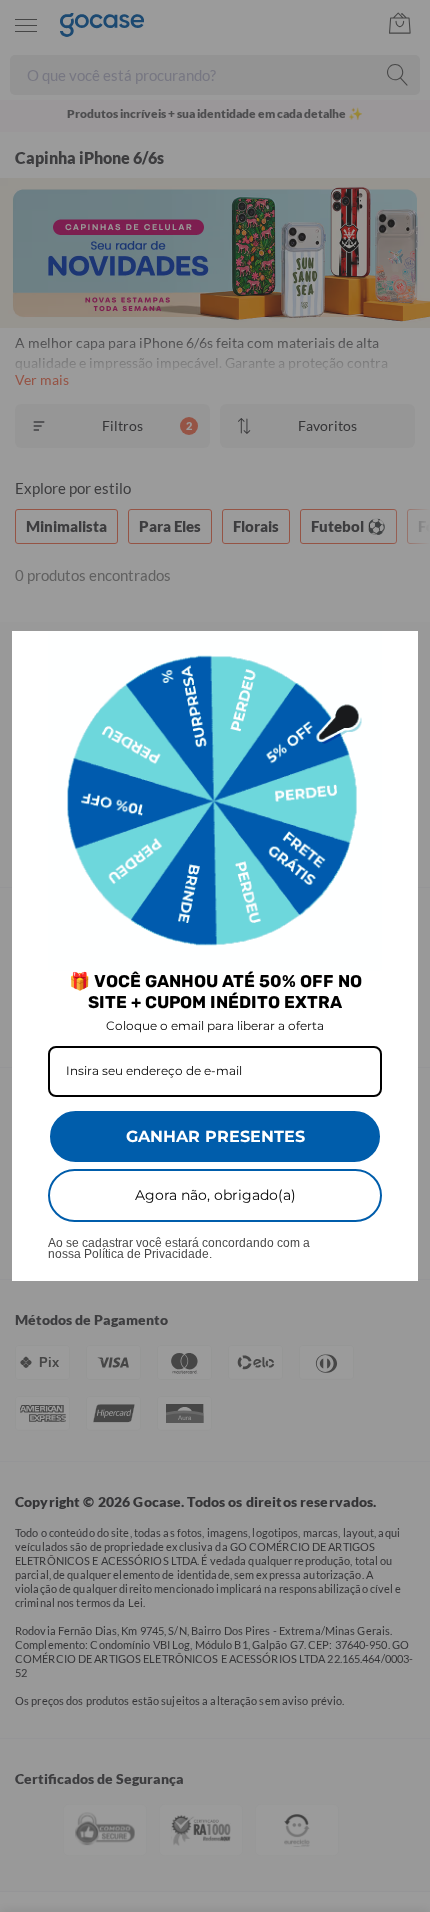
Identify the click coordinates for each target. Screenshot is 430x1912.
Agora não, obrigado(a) (215, 1195)
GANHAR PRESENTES (215, 1136)
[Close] (394, 655)
